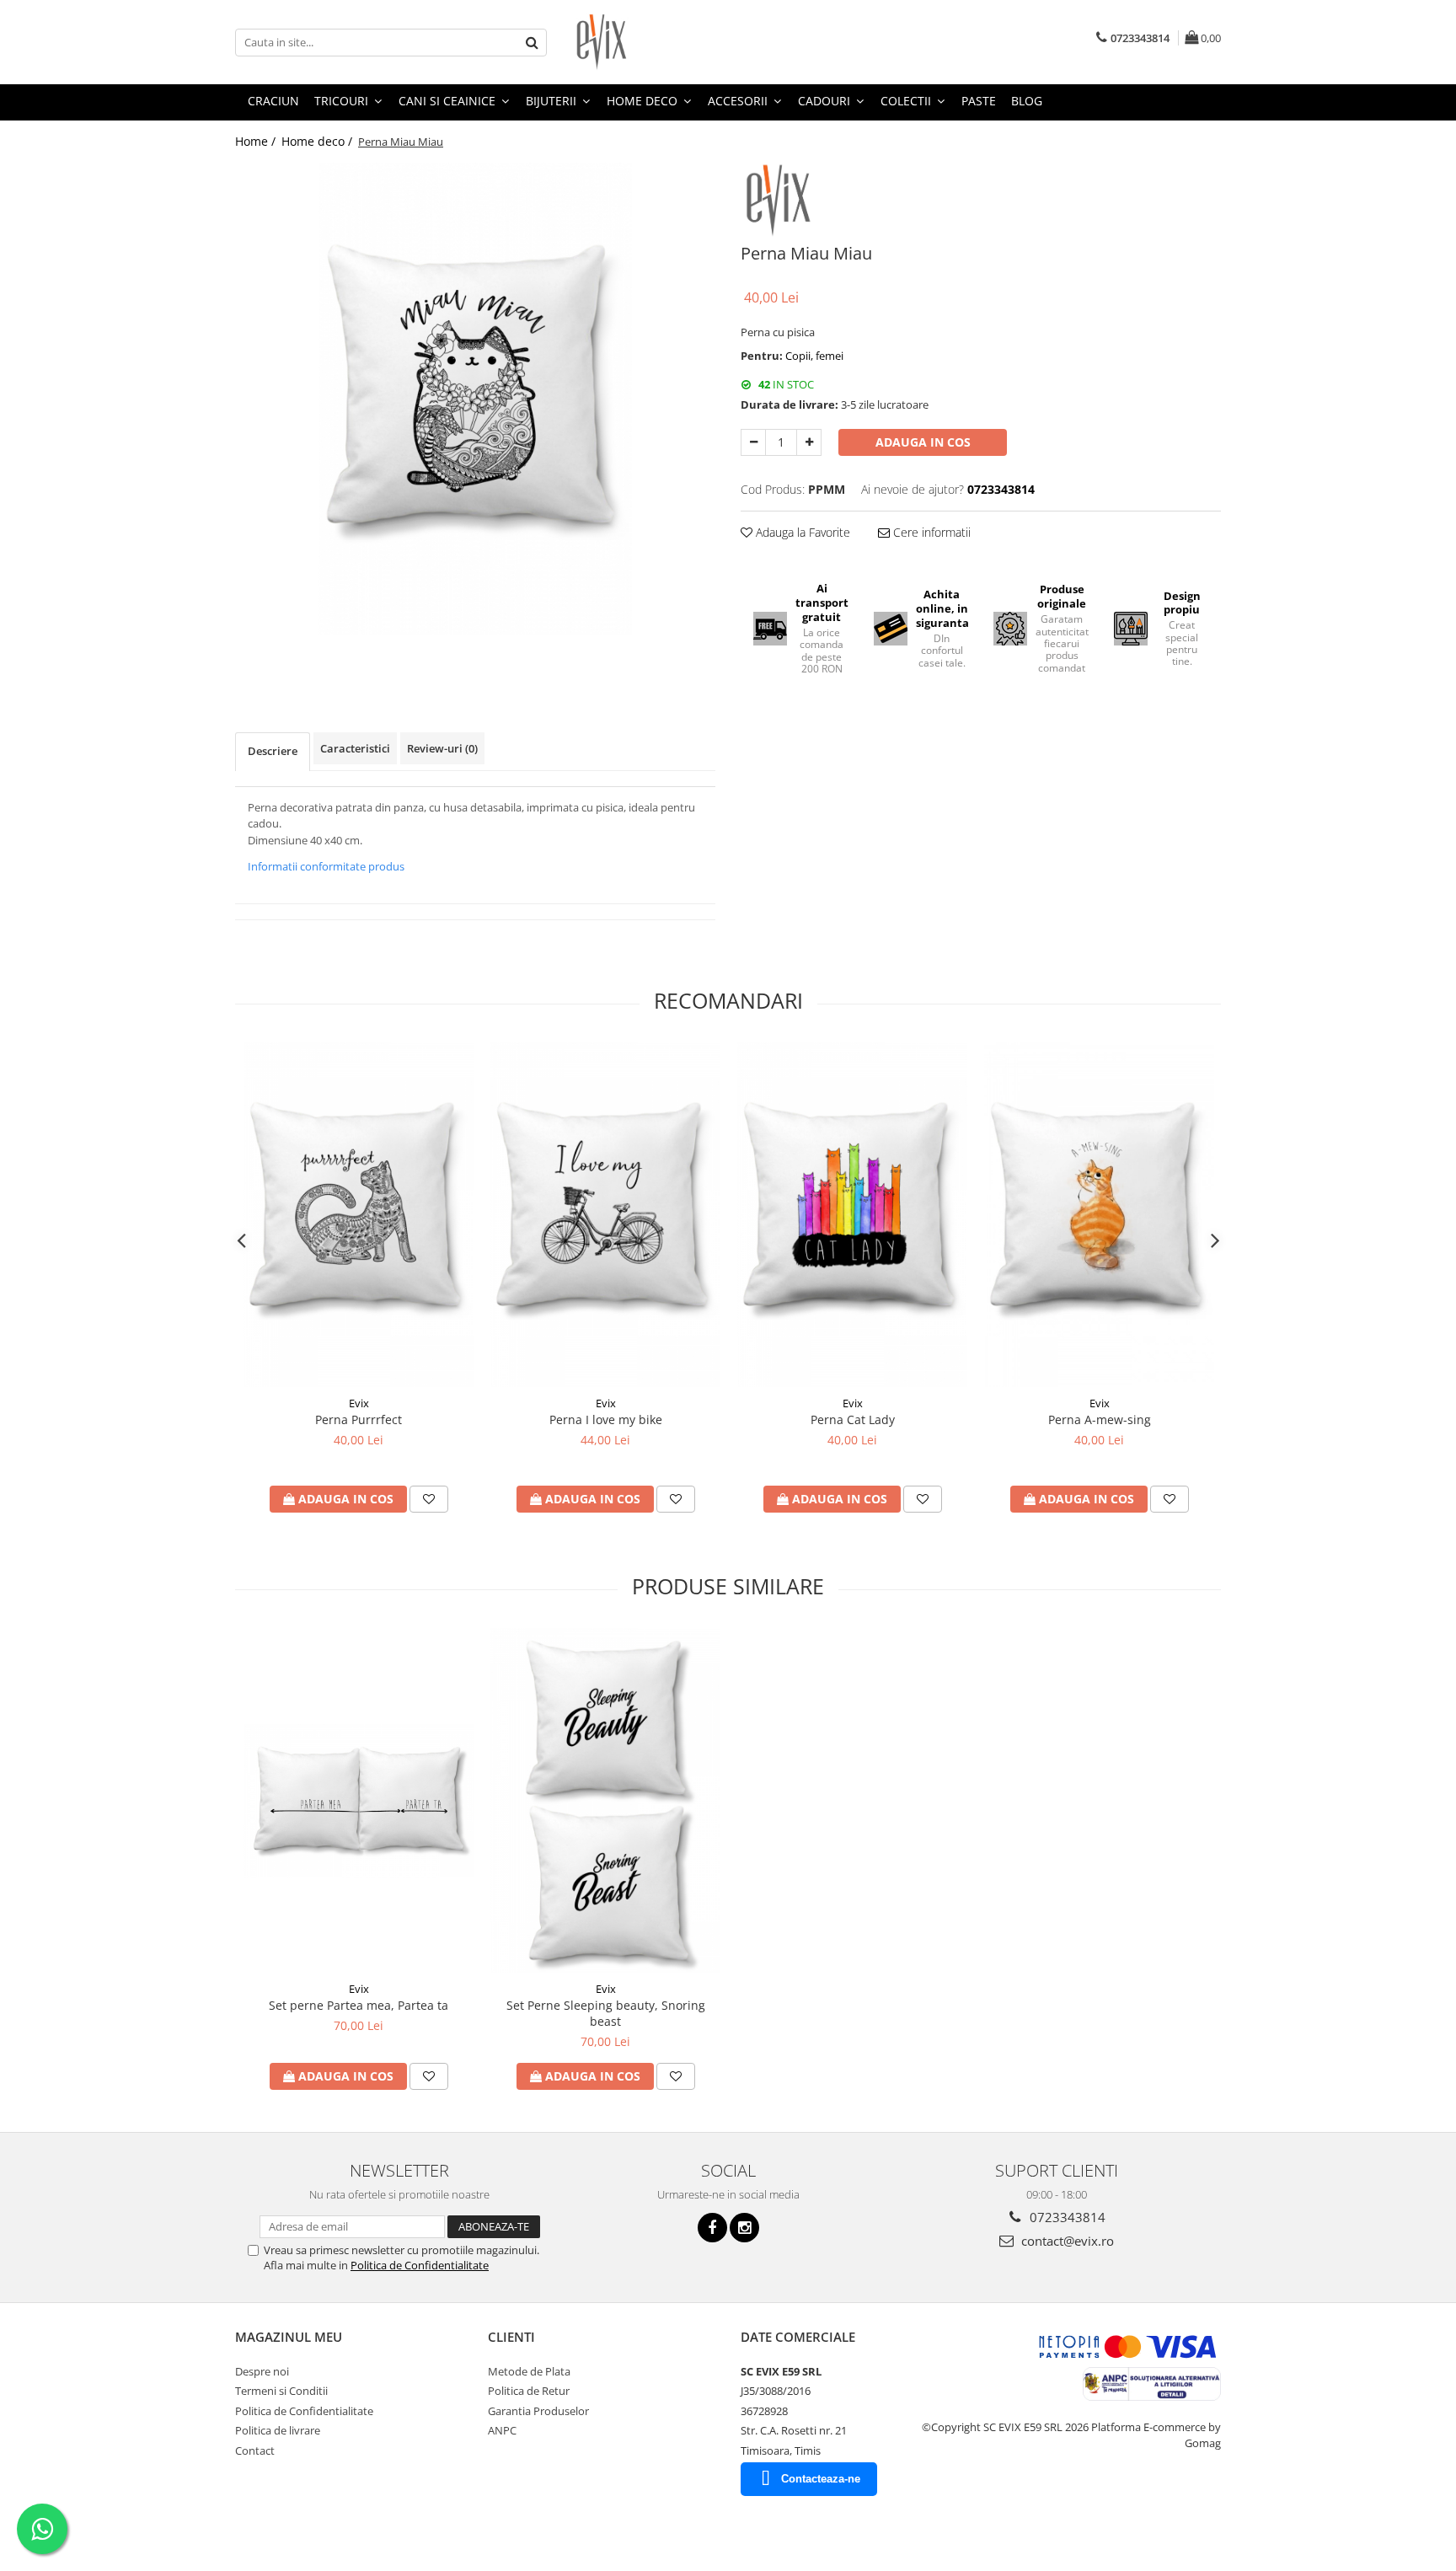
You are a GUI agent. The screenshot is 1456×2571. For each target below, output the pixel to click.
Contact (255, 2450)
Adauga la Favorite (801, 532)
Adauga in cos (923, 442)
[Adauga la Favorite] (429, 1499)
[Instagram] (744, 2228)
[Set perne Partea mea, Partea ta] (359, 1801)
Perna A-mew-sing (1100, 1419)
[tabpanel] (475, 399)
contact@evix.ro (1066, 2241)
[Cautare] (532, 43)
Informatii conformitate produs (326, 866)
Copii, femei (814, 356)
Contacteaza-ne (821, 2479)
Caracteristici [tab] (355, 748)
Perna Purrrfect (359, 1419)
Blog (1027, 101)
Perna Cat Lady (853, 1419)
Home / (257, 141)
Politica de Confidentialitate (420, 2265)
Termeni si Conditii (281, 2391)
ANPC (502, 2430)
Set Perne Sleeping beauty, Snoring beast (606, 2013)
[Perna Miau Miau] (475, 399)
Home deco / (318, 141)
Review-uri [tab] (442, 748)
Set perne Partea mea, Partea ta (359, 2005)
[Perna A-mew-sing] (1099, 1215)
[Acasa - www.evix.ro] (656, 42)
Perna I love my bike (606, 1419)
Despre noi (262, 2371)
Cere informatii (930, 532)
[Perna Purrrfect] (359, 1215)
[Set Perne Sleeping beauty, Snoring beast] (605, 1801)
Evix (359, 1403)
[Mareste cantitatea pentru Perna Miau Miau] (809, 442)
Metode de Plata (529, 2371)
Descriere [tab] (273, 751)
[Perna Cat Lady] (852, 1215)
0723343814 (1066, 2217)
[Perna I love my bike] (605, 1215)
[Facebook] (712, 2228)
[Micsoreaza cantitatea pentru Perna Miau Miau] (753, 442)
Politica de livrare (278, 2430)
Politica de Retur (529, 2391)
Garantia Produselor (538, 2411)
